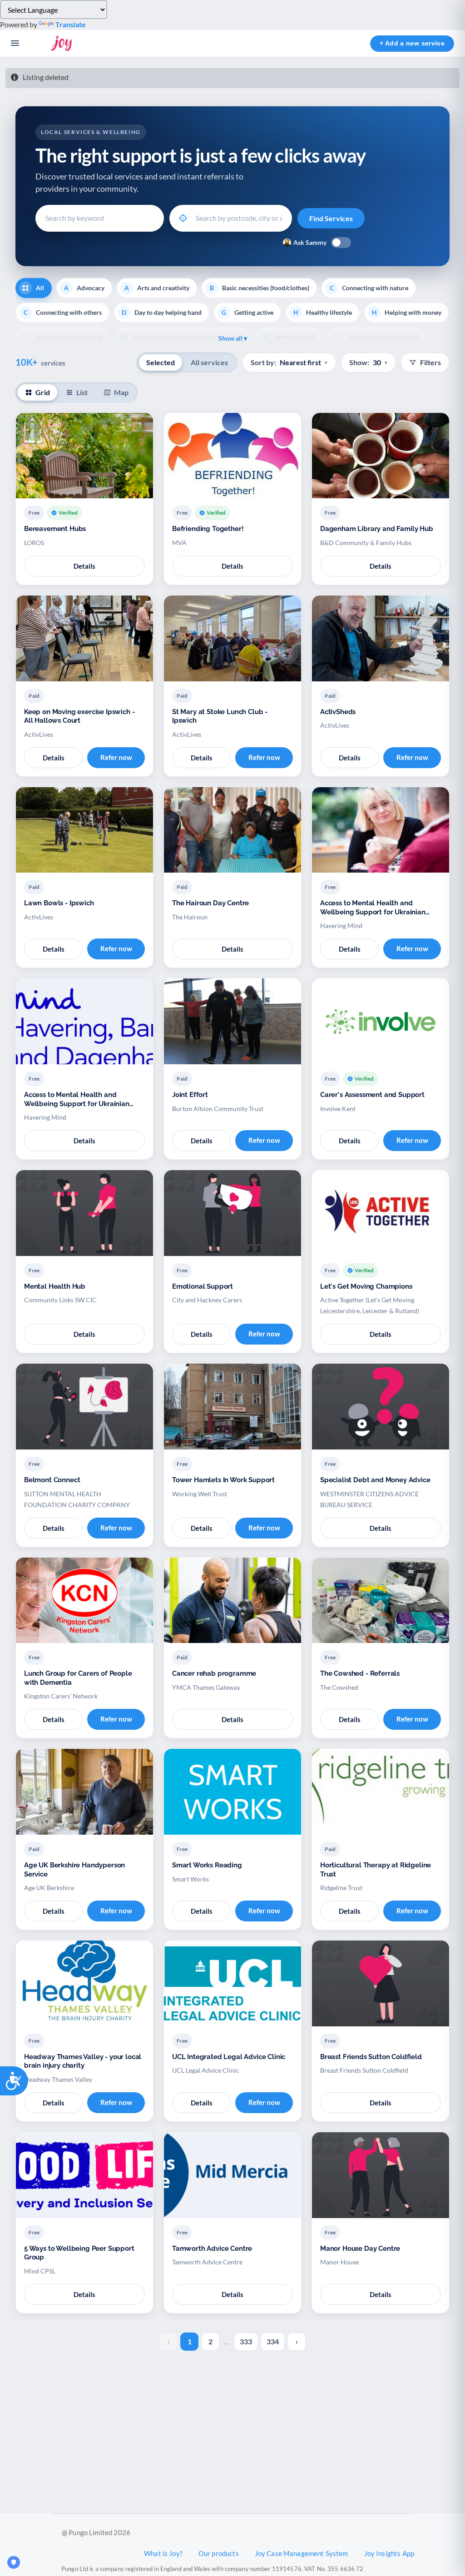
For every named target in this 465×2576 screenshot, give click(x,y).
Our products (219, 2553)
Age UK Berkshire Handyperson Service (74, 1870)
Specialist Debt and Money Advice (375, 1480)
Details (84, 566)
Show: (368, 362)
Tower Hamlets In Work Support (223, 1480)
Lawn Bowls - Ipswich (59, 903)
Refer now (116, 757)
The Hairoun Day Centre (210, 903)
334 (273, 2341)
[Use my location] (183, 218)
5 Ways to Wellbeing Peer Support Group (79, 2253)
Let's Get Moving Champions (366, 1286)
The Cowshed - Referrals (360, 1673)
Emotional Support (203, 1286)
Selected (161, 362)
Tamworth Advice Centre (212, 2248)
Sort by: (289, 362)
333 (246, 2341)
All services (209, 362)
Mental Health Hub (55, 1286)
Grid (43, 392)
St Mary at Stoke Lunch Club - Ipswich (220, 716)
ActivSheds (338, 712)
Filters (430, 362)
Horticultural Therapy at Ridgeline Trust (376, 1870)
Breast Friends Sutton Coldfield (371, 2057)
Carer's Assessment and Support (372, 1095)
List (82, 392)
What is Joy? (163, 2553)
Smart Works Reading (207, 1865)
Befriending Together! (208, 529)
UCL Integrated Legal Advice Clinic (229, 2057)
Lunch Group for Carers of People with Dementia (78, 1678)
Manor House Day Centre (360, 2248)
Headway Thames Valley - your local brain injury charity (83, 2061)
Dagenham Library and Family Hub (377, 529)
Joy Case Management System (302, 2553)
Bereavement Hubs (55, 529)
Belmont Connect (52, 1480)
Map (121, 392)
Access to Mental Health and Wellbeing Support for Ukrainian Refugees (373, 908)
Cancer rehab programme (214, 1673)
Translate (71, 24)
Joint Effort (190, 1095)
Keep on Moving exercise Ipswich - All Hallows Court (79, 716)
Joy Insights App (389, 2553)
